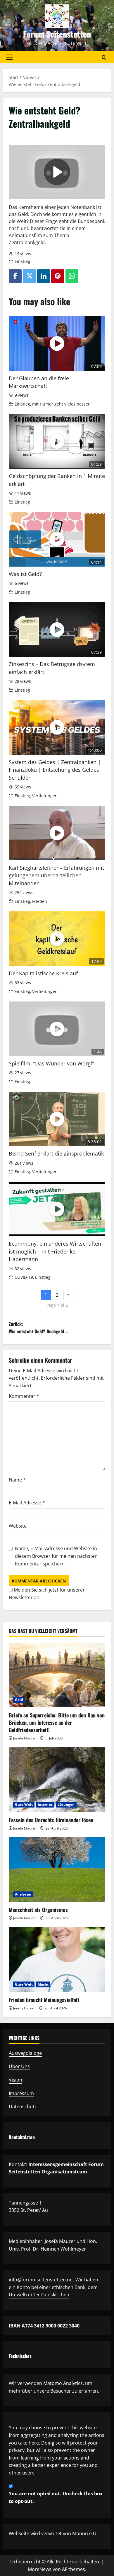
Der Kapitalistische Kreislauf (43, 973)
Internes (45, 1804)
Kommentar (24, 1396)
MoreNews (40, 2569)
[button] (9, 57)
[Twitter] (29, 276)
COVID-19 (24, 1277)
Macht (43, 1984)
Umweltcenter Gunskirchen (39, 2295)
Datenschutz (23, 2107)
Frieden (40, 901)
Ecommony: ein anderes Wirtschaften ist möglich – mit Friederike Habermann (55, 1251)
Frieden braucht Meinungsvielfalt (44, 2000)
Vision (15, 2080)
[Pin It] (58, 276)
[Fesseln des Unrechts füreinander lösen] (57, 1780)
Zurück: (39, 1328)
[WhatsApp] (72, 276)
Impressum (21, 2093)
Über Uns (19, 2066)
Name (17, 1480)
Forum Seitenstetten (57, 34)
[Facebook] (15, 276)
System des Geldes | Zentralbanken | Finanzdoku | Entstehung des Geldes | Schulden (56, 770)
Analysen (23, 1894)
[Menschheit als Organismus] (57, 1869)
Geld (19, 1700)
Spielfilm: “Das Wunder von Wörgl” (51, 1063)
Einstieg (22, 261)
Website (18, 1526)
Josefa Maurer (25, 1738)
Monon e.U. (85, 2533)
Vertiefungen (45, 796)
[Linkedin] (44, 276)
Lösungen (66, 1804)
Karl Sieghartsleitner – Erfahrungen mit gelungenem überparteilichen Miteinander (56, 875)
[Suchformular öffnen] (104, 57)
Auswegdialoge (25, 2053)
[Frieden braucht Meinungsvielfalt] (57, 1960)
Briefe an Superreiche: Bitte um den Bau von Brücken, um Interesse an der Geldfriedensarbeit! (57, 1722)
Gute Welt (24, 1804)
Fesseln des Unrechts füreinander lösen (51, 1820)
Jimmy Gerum (24, 2008)
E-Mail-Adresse (27, 1503)
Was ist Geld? (25, 574)
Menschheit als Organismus (38, 1910)
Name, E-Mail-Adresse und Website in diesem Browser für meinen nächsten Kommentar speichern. (56, 1556)
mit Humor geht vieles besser (61, 404)
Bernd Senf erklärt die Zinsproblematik (56, 1153)
